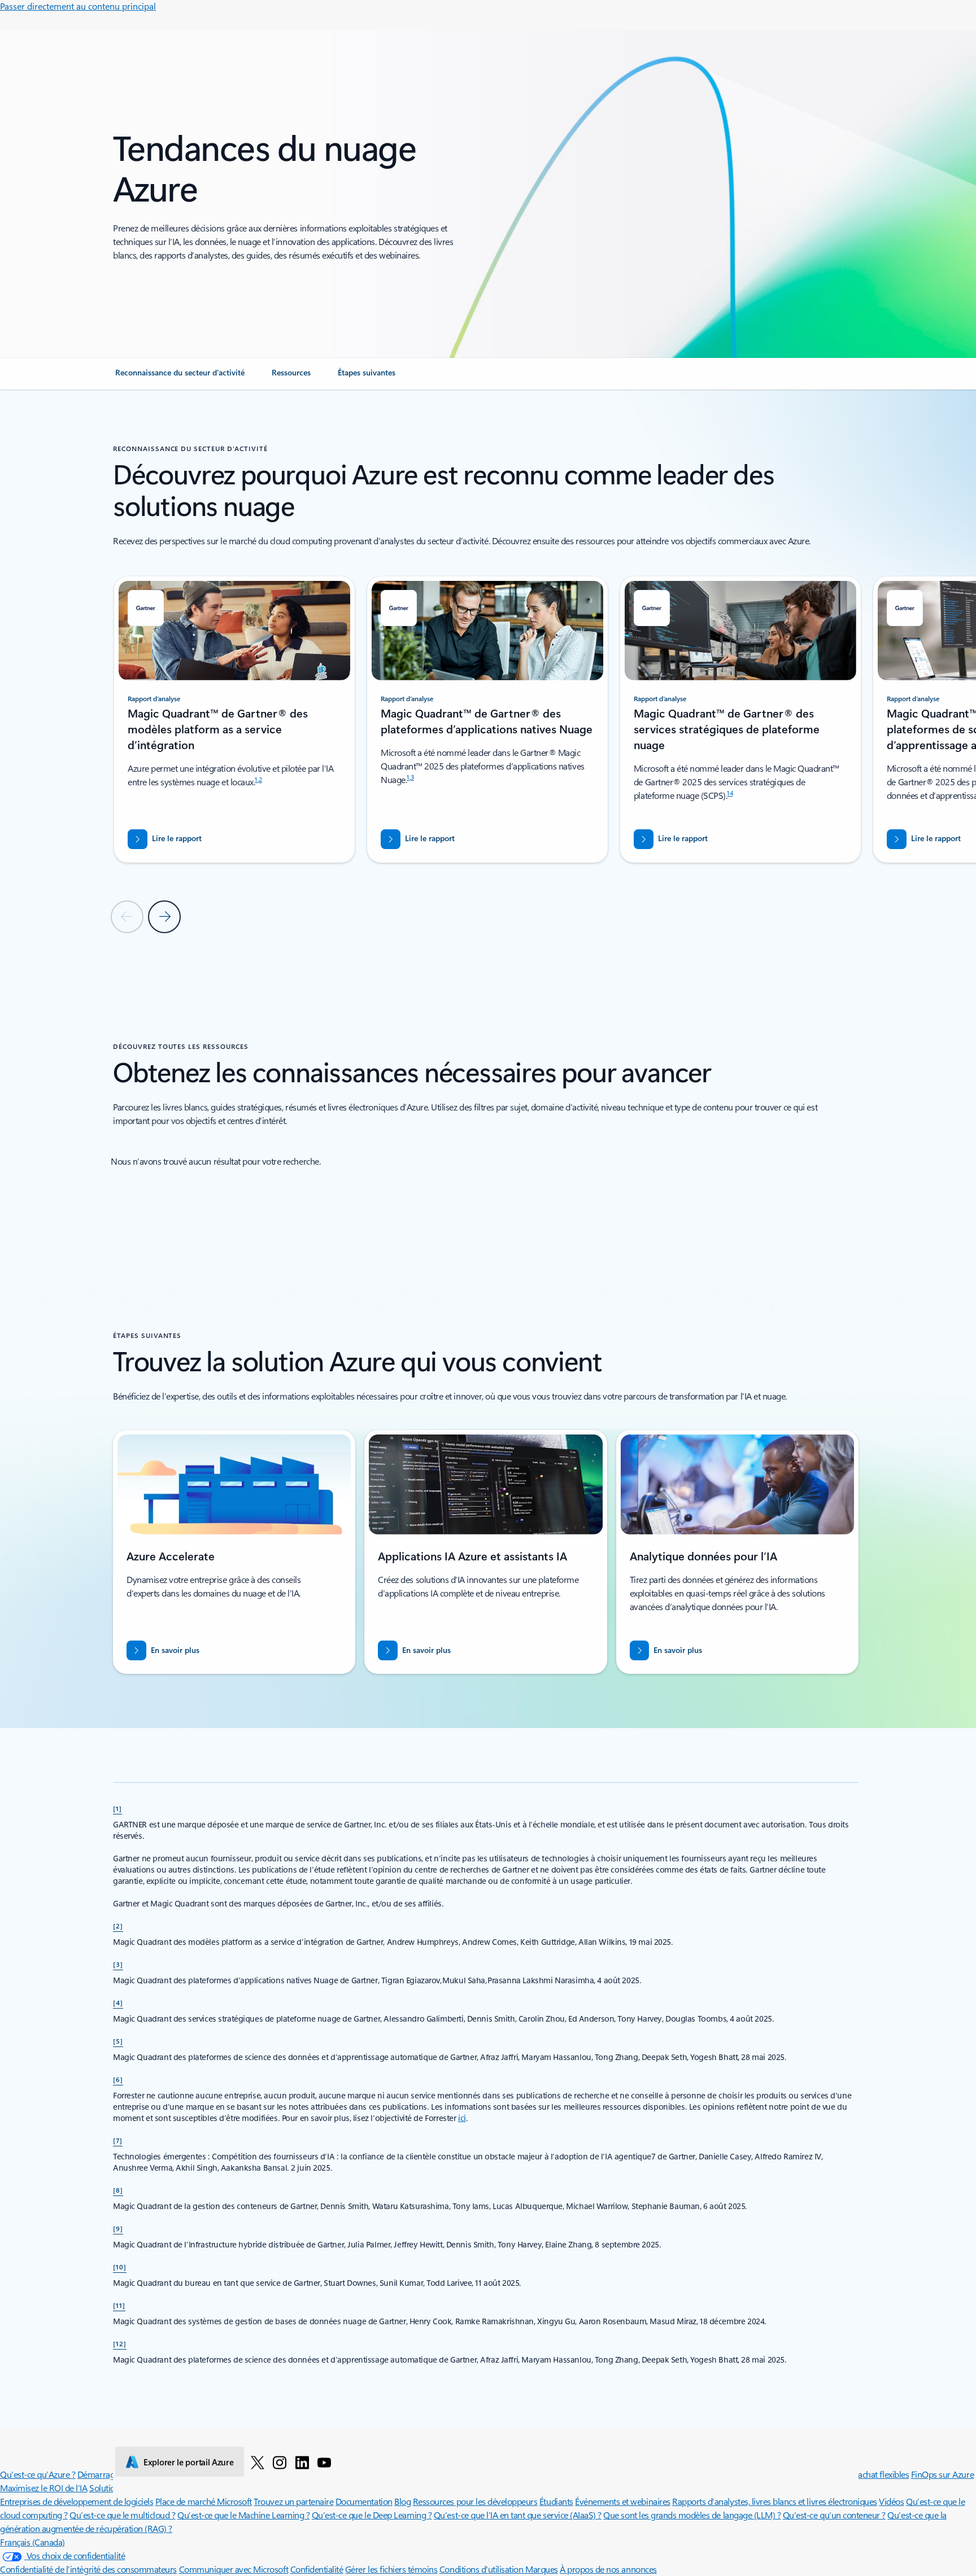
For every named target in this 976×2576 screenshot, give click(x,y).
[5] (118, 2041)
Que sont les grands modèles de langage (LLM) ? (692, 2515)
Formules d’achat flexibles (862, 2474)
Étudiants (556, 2501)
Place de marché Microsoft (204, 2501)
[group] (234, 720)
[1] (117, 1808)
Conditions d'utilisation (482, 2569)
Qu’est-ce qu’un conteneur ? (834, 2515)
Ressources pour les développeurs (475, 2501)
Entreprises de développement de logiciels (77, 2501)
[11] (119, 2305)
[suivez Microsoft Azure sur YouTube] (324, 2462)
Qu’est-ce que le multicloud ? (122, 2515)
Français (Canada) (32, 2542)
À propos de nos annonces (608, 2569)
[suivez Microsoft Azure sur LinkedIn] (302, 2462)
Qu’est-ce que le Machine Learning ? (243, 2515)
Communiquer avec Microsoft (234, 2569)
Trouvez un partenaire (293, 2501)
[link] (180, 377)
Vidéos (891, 2501)
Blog (402, 2501)
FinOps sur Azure (942, 2474)
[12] (120, 2343)
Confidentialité (317, 2569)
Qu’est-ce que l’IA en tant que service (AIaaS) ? (518, 2515)
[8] (118, 2190)
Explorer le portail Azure (189, 2462)
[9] (118, 2228)
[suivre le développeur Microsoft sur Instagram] (280, 2462)
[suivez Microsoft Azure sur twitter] (258, 2462)
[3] (118, 1964)
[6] (118, 2079)
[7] (118, 2140)
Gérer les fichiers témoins (391, 2569)
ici (462, 2118)
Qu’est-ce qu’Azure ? (38, 2474)
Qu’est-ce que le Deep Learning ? (372, 2515)
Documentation (364, 2501)
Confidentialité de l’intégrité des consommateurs (88, 2569)
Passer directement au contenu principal (78, 6)
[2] (118, 1926)
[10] (120, 2267)
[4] (118, 2002)
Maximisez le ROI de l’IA (43, 2488)
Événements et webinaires (622, 2501)
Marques (542, 2569)
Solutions (106, 2488)
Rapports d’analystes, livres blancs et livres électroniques (775, 2501)
